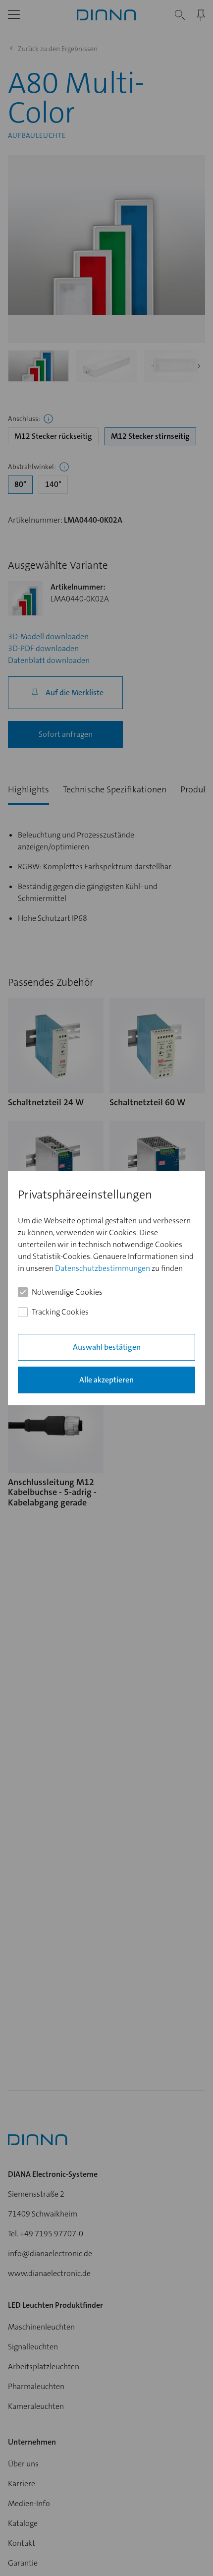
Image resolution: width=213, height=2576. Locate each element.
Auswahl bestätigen (107, 1347)
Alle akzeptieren (106, 1379)
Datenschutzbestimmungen (103, 1268)
